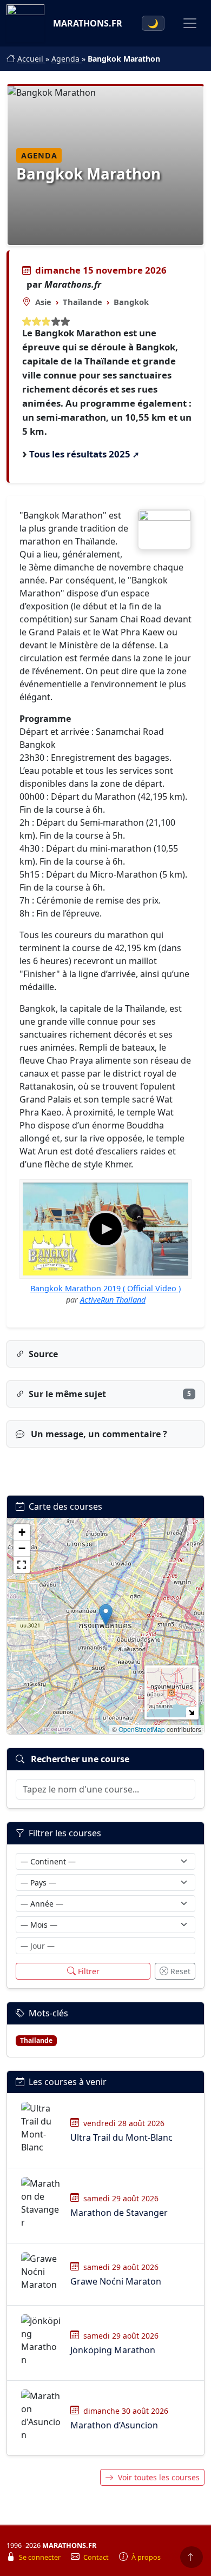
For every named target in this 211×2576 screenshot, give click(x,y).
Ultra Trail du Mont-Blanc (121, 2137)
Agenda (67, 59)
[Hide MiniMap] (191, 1712)
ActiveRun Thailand (113, 1300)
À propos (146, 2557)
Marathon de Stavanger (119, 2213)
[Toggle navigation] (190, 23)
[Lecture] (105, 1229)
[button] (106, 1615)
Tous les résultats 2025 (80, 454)
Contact (97, 2557)
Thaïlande (83, 302)
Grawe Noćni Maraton (116, 2281)
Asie (43, 302)
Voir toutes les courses (159, 2477)
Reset (180, 1971)
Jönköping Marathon (113, 2350)
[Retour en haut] (192, 2557)
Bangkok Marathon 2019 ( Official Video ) (105, 1288)
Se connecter (41, 2557)
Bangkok (131, 302)
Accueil (31, 59)
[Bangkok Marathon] (164, 529)
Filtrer (89, 1971)
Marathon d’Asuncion (114, 2425)
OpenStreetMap (142, 1729)
